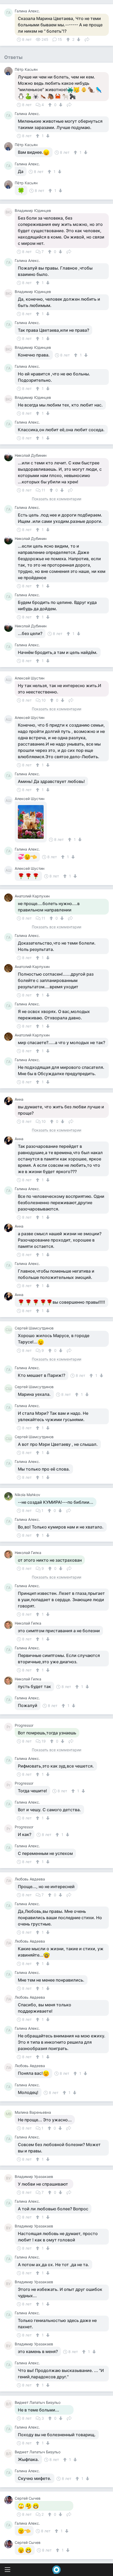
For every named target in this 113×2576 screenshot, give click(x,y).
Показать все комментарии (56, 499)
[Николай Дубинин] (9, 457)
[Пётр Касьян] (9, 71)
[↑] (69, 39)
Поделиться (87, 39)
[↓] (78, 39)
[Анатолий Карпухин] (9, 898)
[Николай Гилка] (9, 1554)
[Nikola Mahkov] (9, 1496)
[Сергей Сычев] (9, 2500)
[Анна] (9, 1101)
